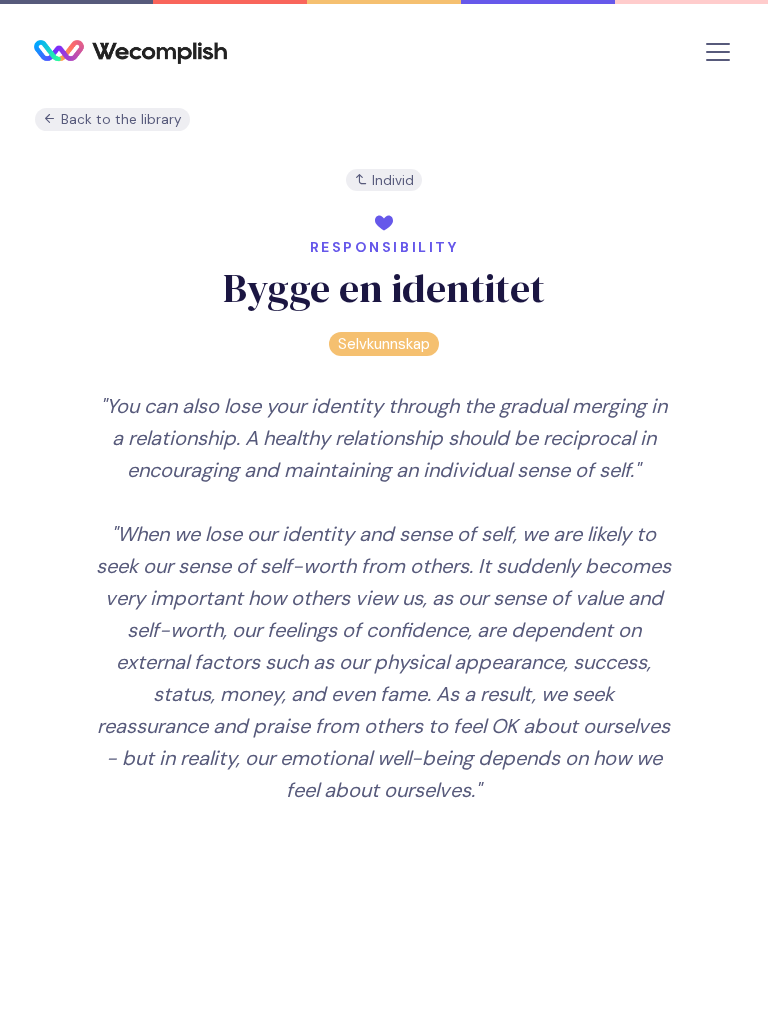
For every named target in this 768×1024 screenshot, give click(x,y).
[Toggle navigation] (718, 52)
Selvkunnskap (384, 344)
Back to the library (119, 119)
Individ (391, 180)
